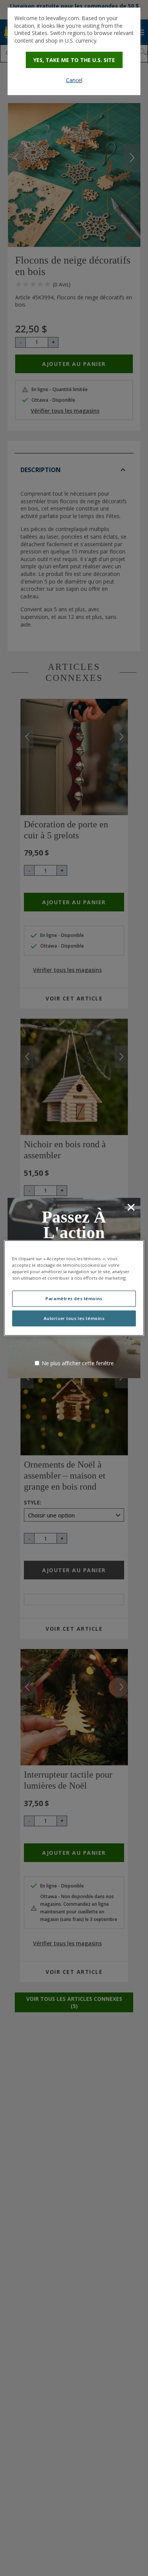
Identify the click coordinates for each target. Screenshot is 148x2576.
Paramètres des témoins (74, 1298)
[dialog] (74, 51)
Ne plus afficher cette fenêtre (78, 1363)
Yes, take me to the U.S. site (74, 60)
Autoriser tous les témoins (74, 1318)
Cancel (74, 80)
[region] (74, 1288)
